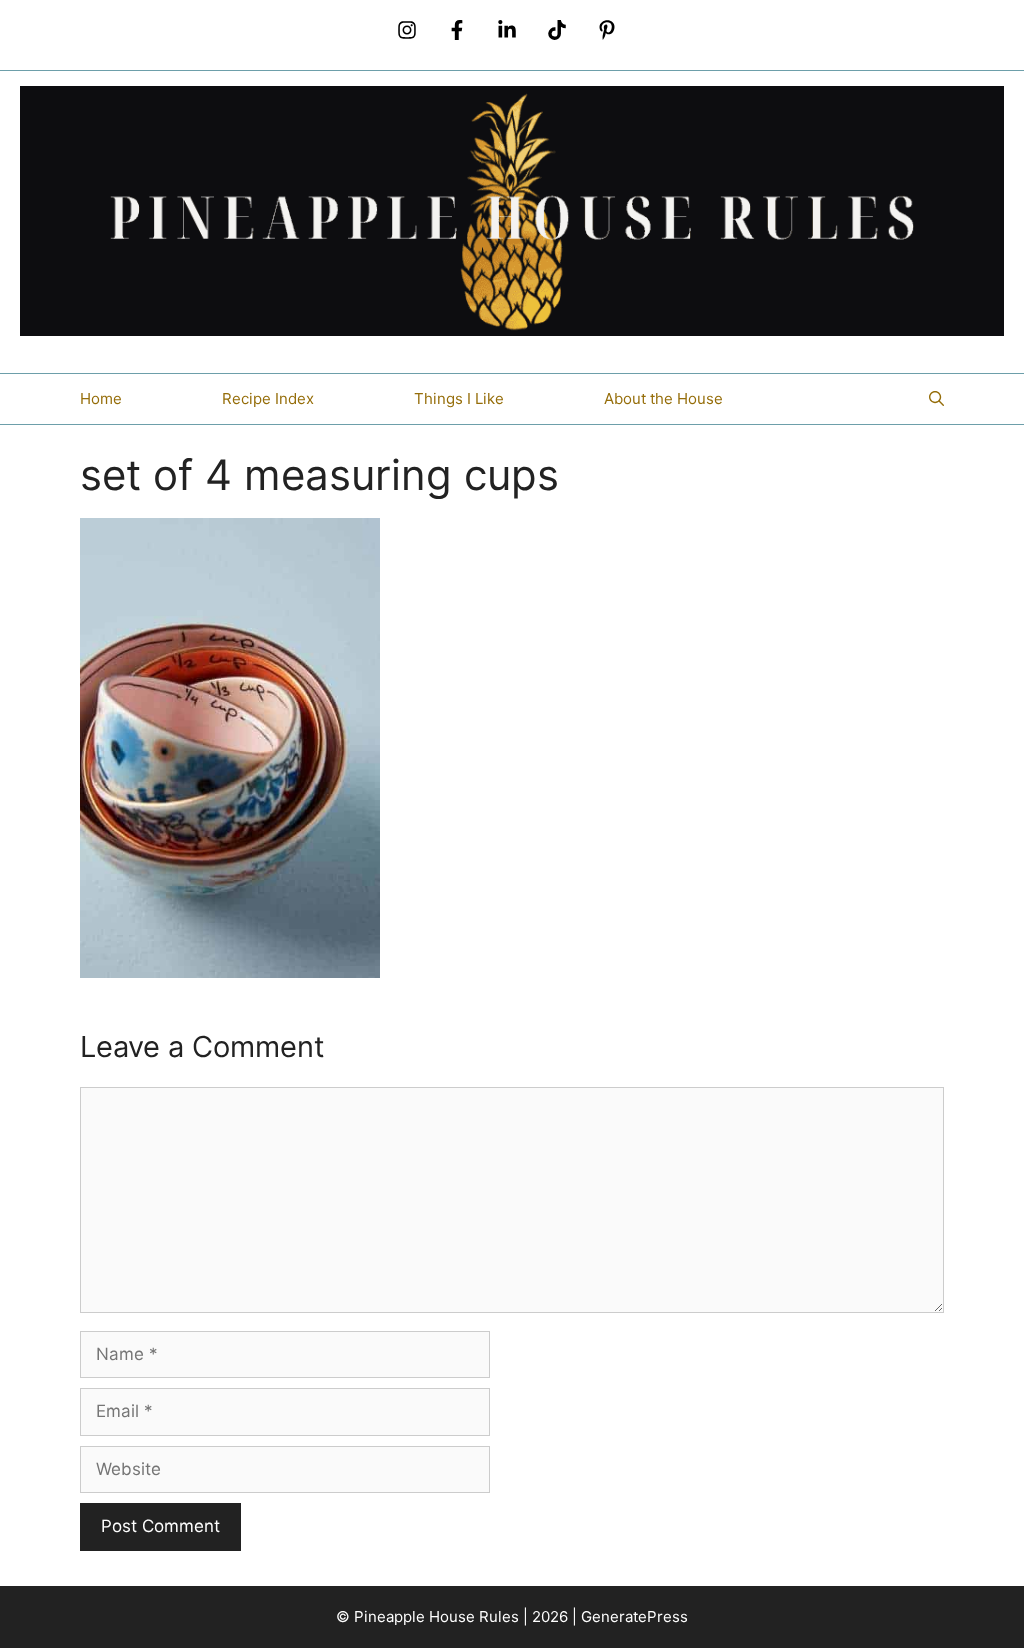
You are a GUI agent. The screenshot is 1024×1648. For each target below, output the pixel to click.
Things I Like (459, 398)
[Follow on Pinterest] (607, 30)
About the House (663, 398)
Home (101, 398)
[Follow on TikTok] (557, 30)
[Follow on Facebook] (457, 30)
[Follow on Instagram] (407, 30)
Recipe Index (268, 398)
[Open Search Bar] (936, 399)
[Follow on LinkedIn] (507, 30)
